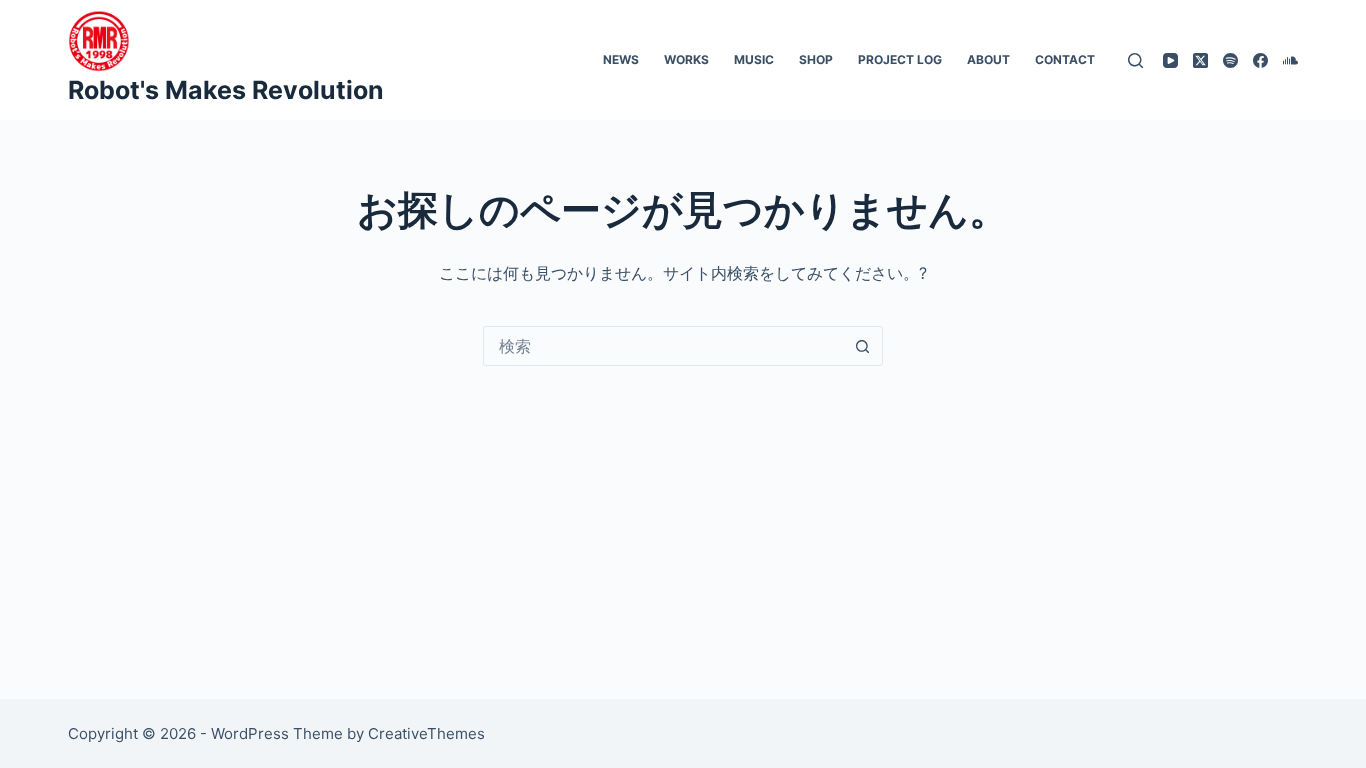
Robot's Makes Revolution (226, 90)
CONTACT (1065, 59)
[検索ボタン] (863, 346)
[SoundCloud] (1290, 60)
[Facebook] (1260, 60)
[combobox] (664, 346)
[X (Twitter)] (1200, 60)
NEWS (621, 59)
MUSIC (754, 59)
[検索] (1135, 60)
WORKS (686, 59)
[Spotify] (1230, 60)
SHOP (816, 59)
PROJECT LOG (900, 59)
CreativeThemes (426, 733)
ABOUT (988, 59)
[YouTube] (1170, 60)
